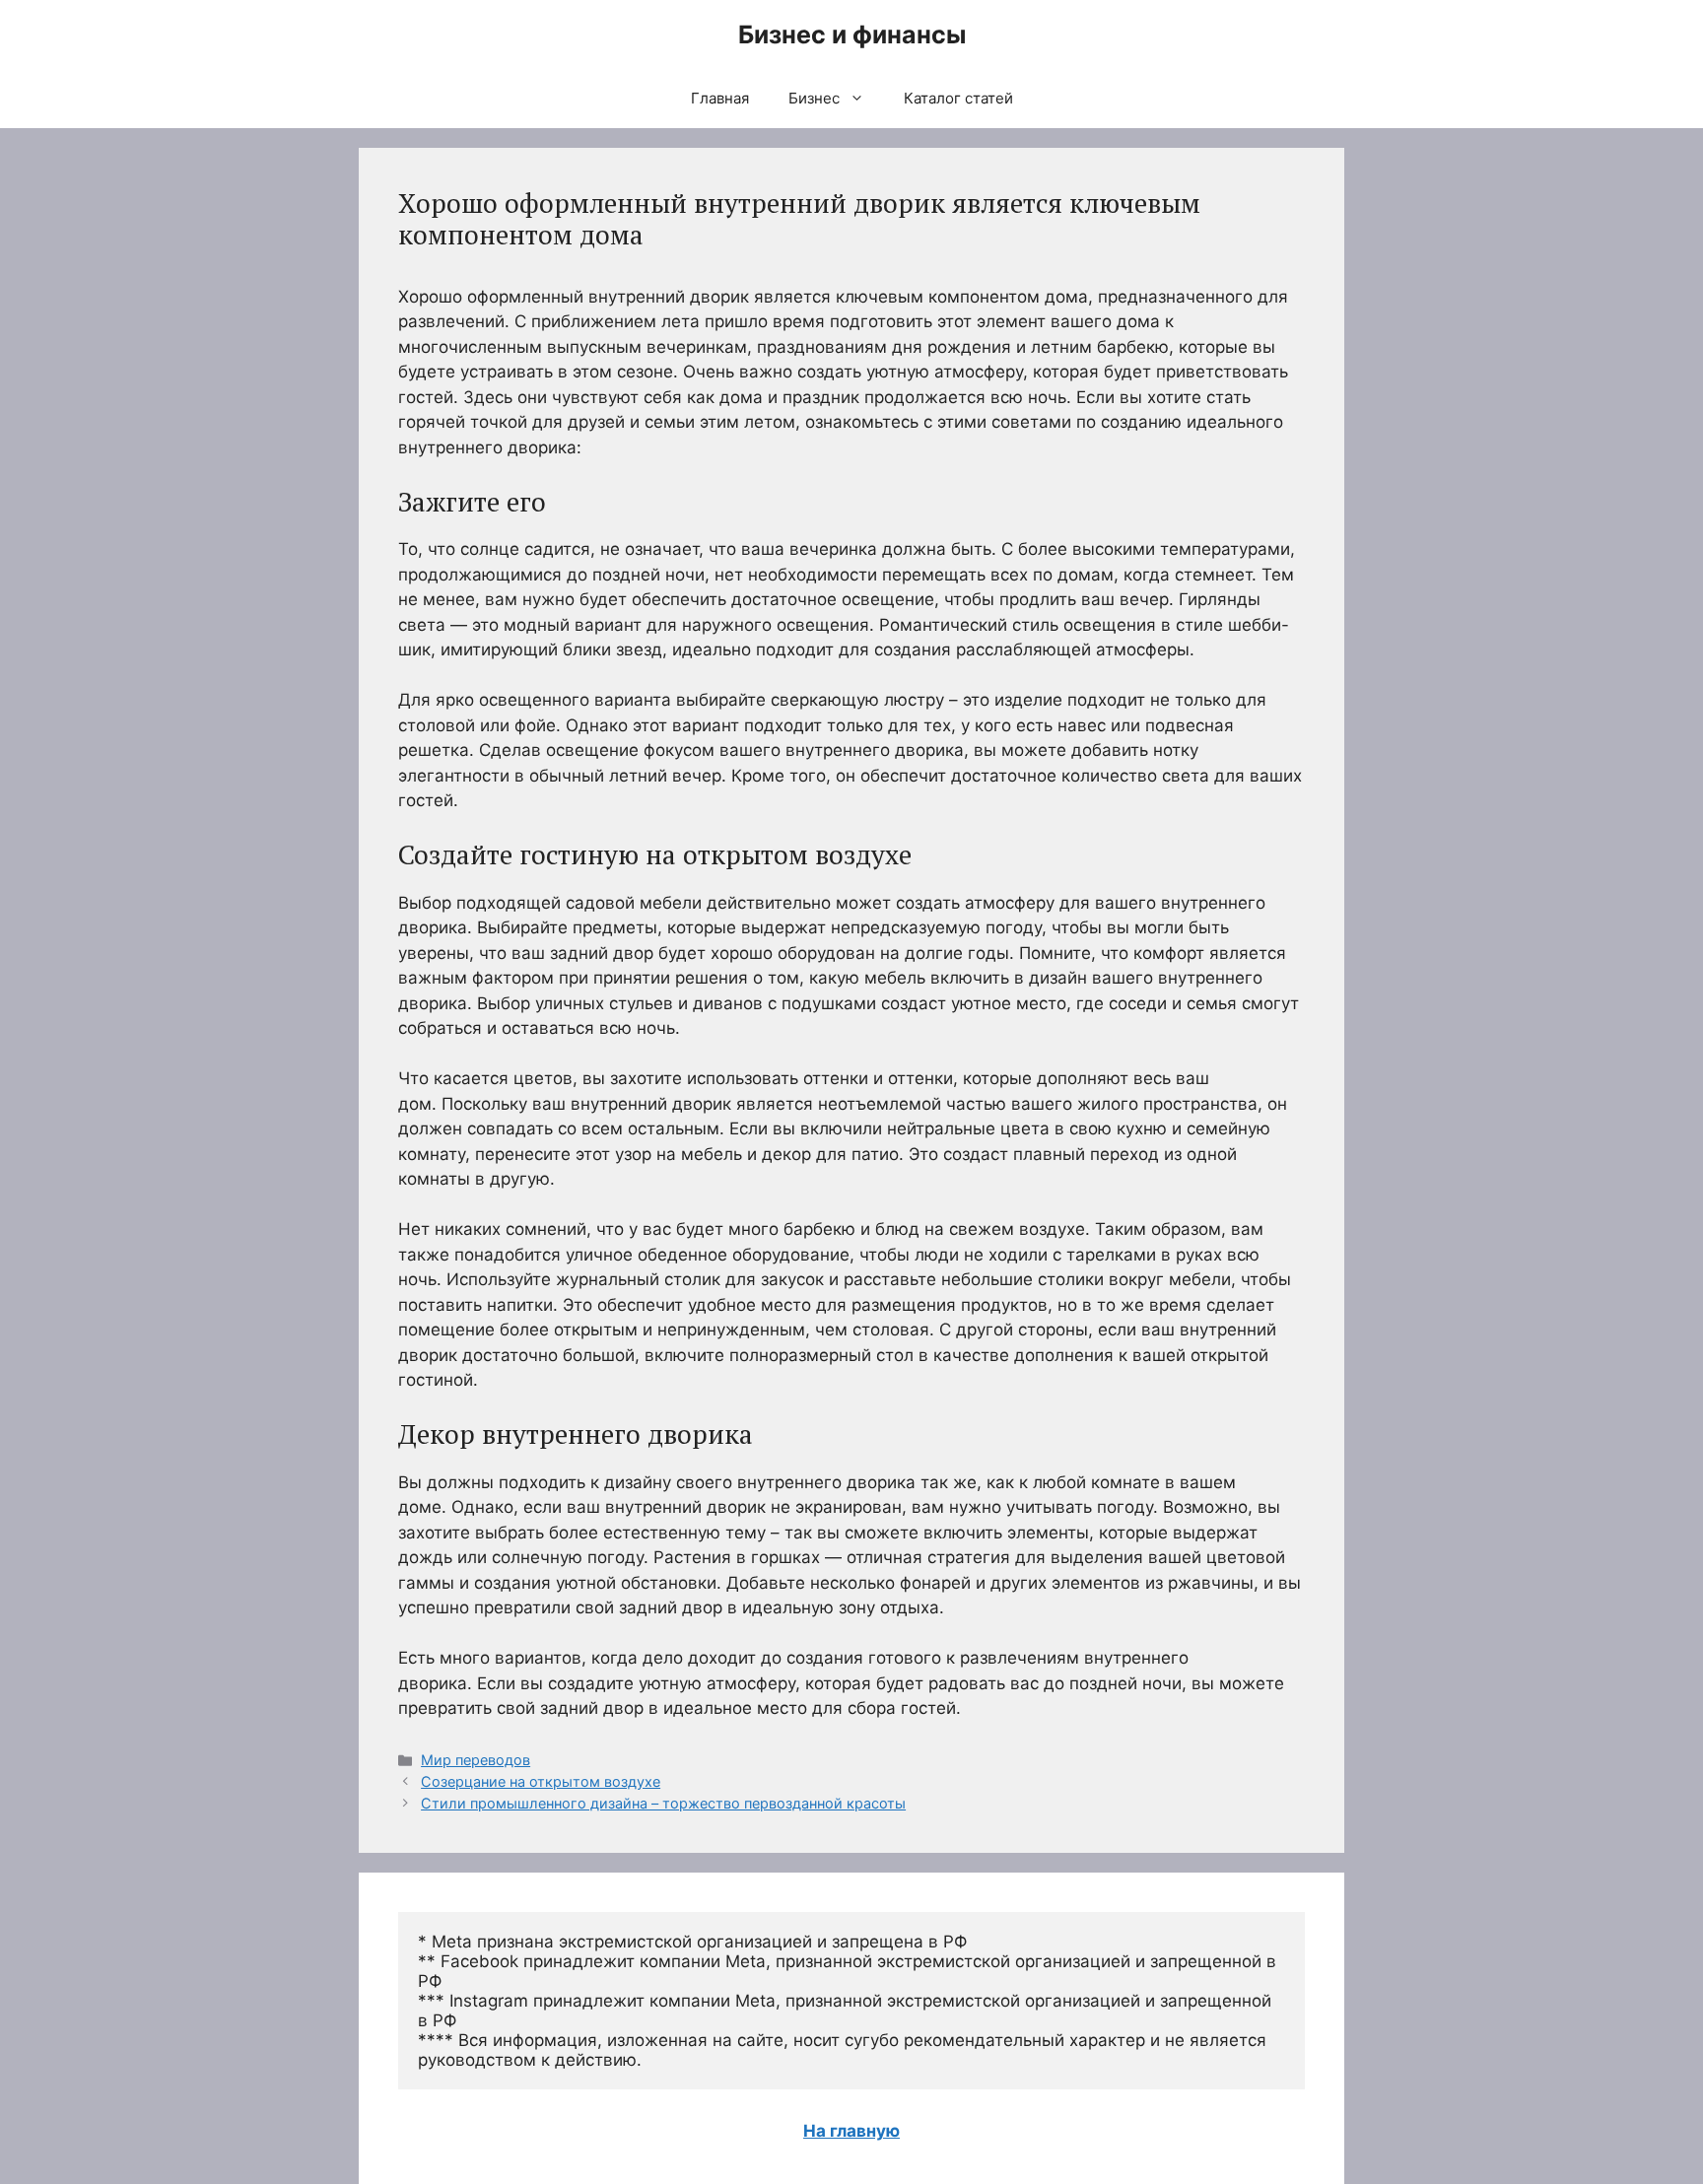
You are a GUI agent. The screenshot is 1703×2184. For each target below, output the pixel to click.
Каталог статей (958, 98)
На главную (851, 2131)
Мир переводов (476, 1760)
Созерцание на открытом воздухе (541, 1781)
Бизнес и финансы (852, 34)
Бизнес (814, 98)
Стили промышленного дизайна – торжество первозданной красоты (663, 1803)
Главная (720, 98)
